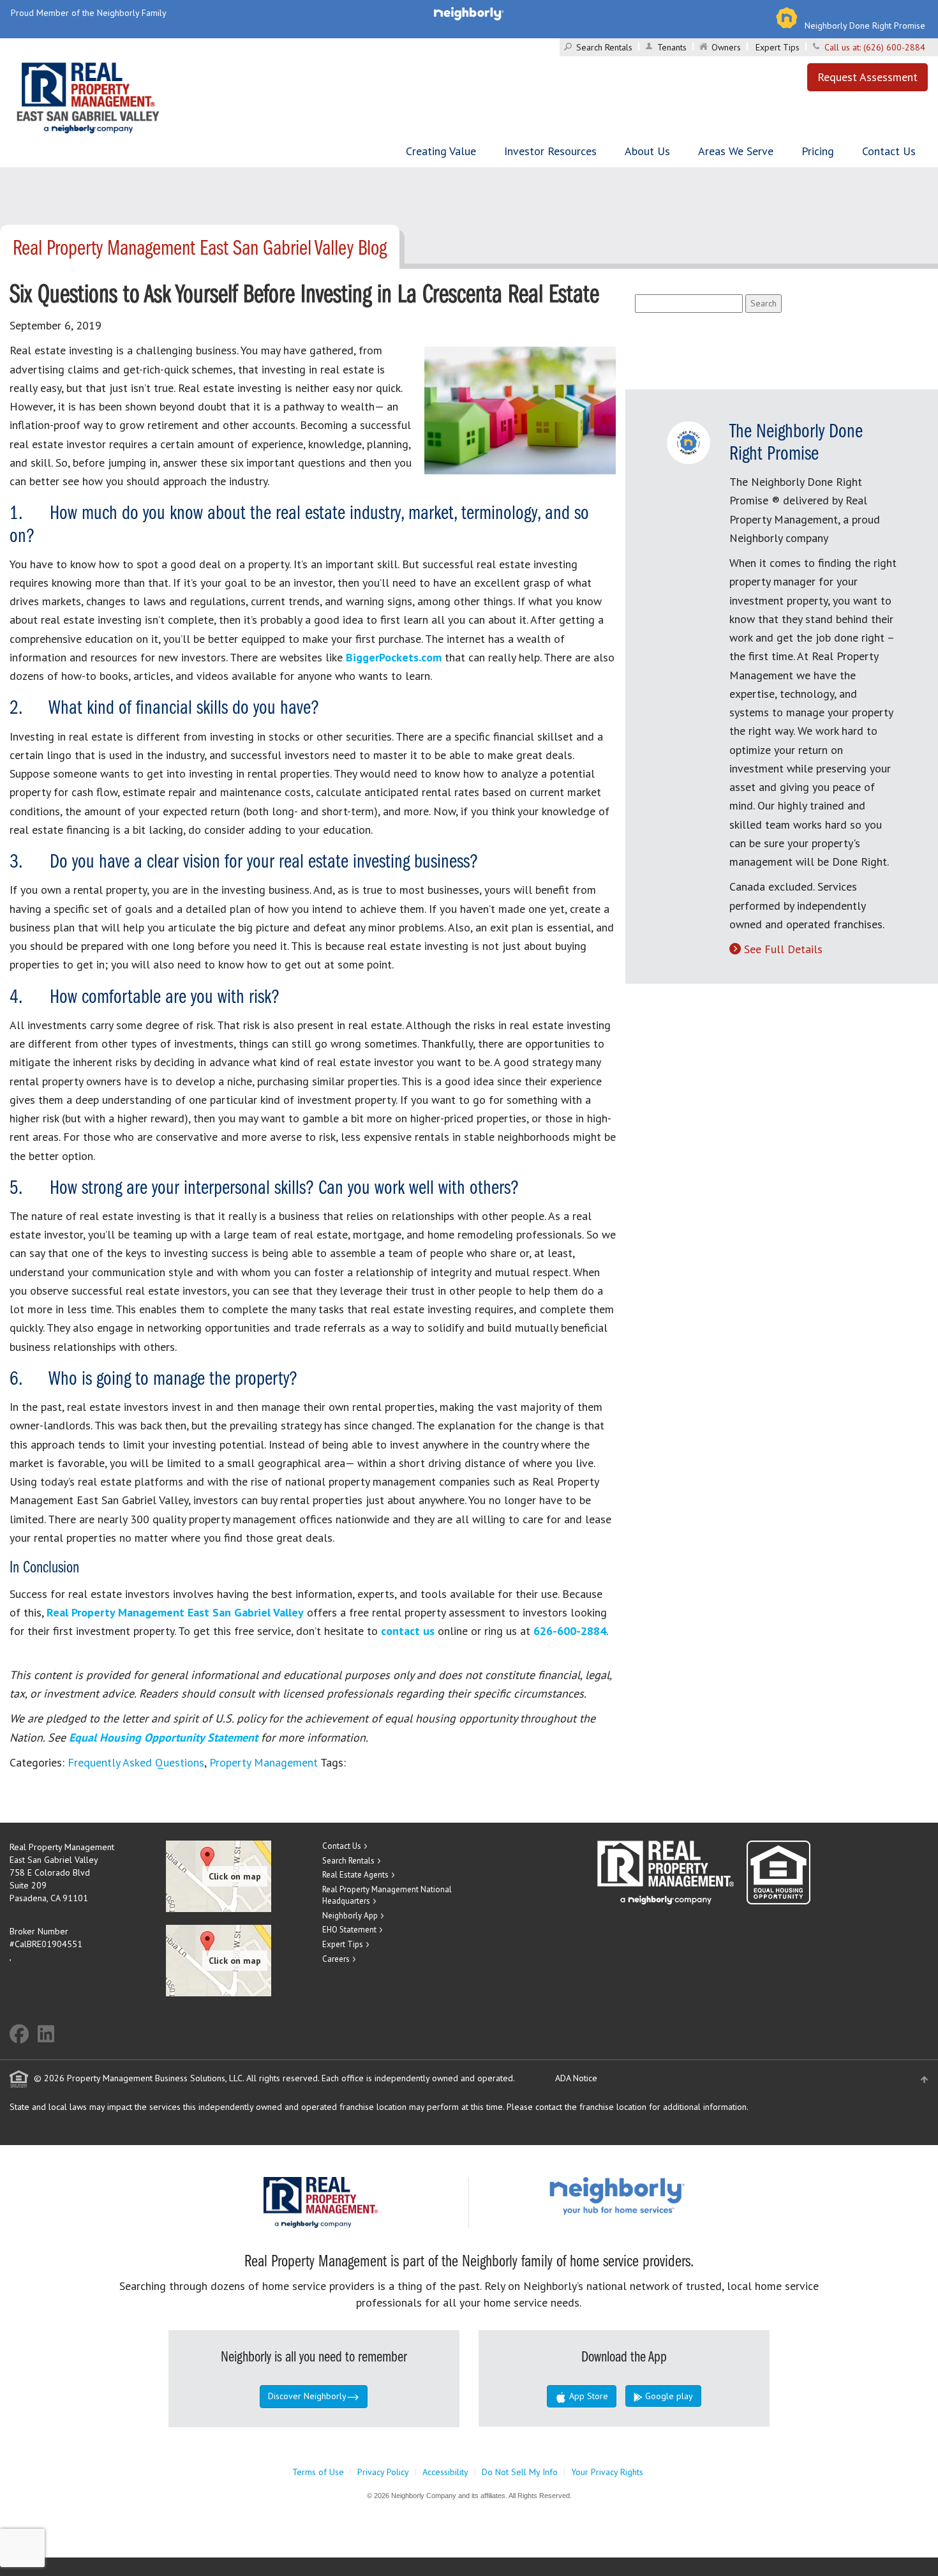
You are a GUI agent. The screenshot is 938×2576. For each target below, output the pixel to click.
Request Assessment (867, 77)
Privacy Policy (383, 2472)
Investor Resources (550, 151)
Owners (726, 47)
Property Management (264, 1762)
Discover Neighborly (307, 2396)
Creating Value (441, 151)
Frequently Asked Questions (136, 1762)
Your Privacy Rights (607, 2472)
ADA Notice (576, 2078)
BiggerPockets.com (394, 657)
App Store (587, 2396)
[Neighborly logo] (469, 13)
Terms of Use (318, 2472)
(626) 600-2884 (894, 47)
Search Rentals (604, 47)
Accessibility (445, 2472)
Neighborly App (350, 1916)
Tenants (672, 47)
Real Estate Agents (355, 1875)
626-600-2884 (570, 1631)
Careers (336, 1959)
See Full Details (783, 949)
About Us (647, 151)
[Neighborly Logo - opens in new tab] (655, 2195)
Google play (668, 2396)
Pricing (818, 151)
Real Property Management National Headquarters (387, 1895)
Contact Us (889, 151)
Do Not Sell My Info (520, 2472)
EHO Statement (349, 1930)
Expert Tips (778, 47)
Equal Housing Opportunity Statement (165, 1737)
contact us (408, 1631)
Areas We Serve (736, 151)
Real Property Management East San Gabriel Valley (175, 1612)
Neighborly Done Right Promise (865, 26)
